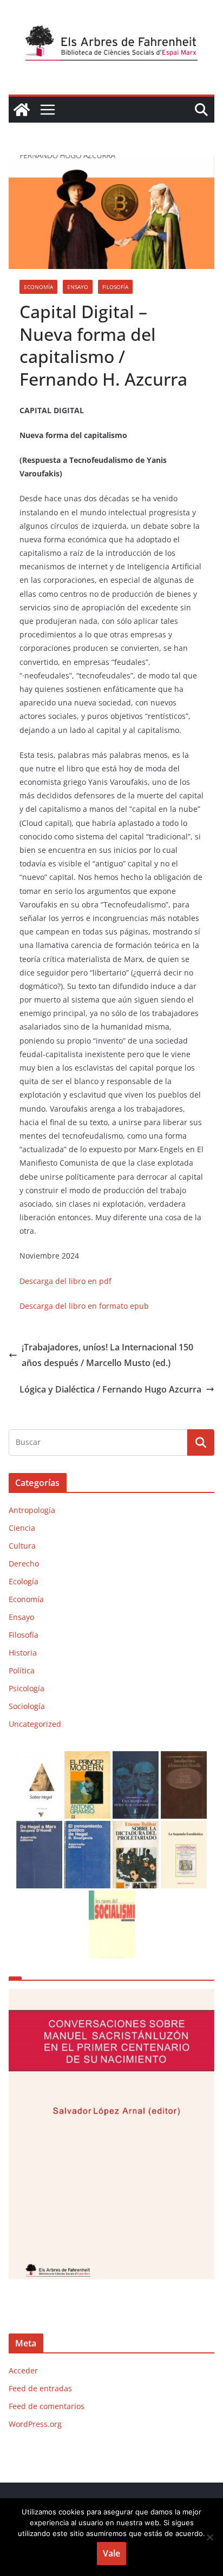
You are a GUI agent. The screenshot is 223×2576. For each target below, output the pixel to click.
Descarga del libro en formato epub (84, 1306)
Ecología (24, 1581)
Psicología (27, 1688)
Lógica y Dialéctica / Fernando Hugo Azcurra (110, 1389)
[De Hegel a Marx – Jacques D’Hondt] (39, 1828)
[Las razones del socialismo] (112, 1897)
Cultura (22, 1546)
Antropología (32, 1510)
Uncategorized (35, 1724)
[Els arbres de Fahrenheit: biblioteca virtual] (22, 110)
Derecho (24, 1563)
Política (22, 1670)
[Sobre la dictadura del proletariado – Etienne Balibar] (136, 1828)
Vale (111, 2553)
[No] (209, 2537)
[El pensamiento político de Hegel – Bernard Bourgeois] (87, 1828)
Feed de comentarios (47, 2406)
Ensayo (78, 287)
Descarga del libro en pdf (65, 1281)
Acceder (23, 2370)
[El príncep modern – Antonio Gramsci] (87, 1758)
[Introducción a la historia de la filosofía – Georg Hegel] (184, 1758)
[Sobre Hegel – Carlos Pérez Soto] (39, 1758)
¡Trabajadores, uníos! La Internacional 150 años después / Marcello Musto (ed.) (107, 1355)
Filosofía (115, 287)
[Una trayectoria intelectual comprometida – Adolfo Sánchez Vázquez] (136, 1758)
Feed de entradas (40, 2388)
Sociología (27, 1706)
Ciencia (22, 1528)
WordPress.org (35, 2424)
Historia (23, 1653)
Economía (38, 287)
